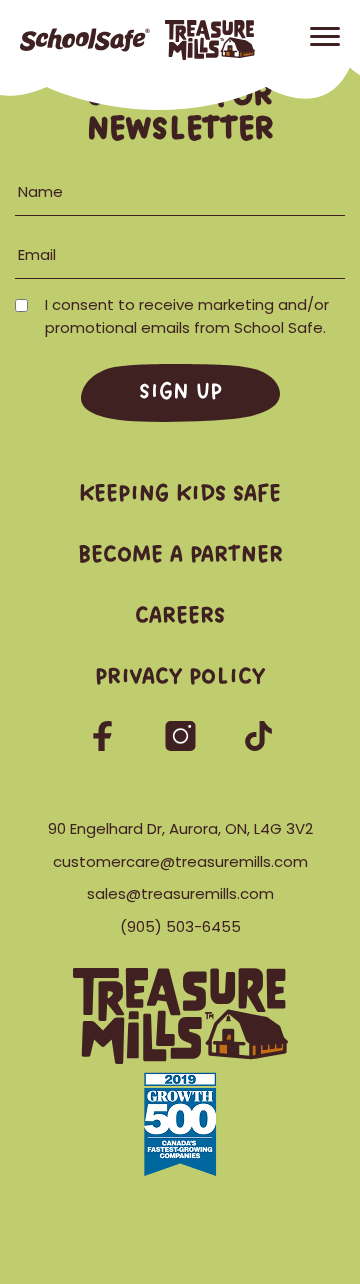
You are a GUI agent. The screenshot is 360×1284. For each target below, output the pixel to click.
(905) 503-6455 (180, 926)
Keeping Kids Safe (180, 494)
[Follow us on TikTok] (258, 745)
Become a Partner (180, 555)
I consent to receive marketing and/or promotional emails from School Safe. (189, 316)
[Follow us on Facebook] (104, 745)
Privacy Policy (180, 677)
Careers (180, 616)
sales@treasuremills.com (180, 893)
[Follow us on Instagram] (182, 745)
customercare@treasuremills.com (180, 861)
